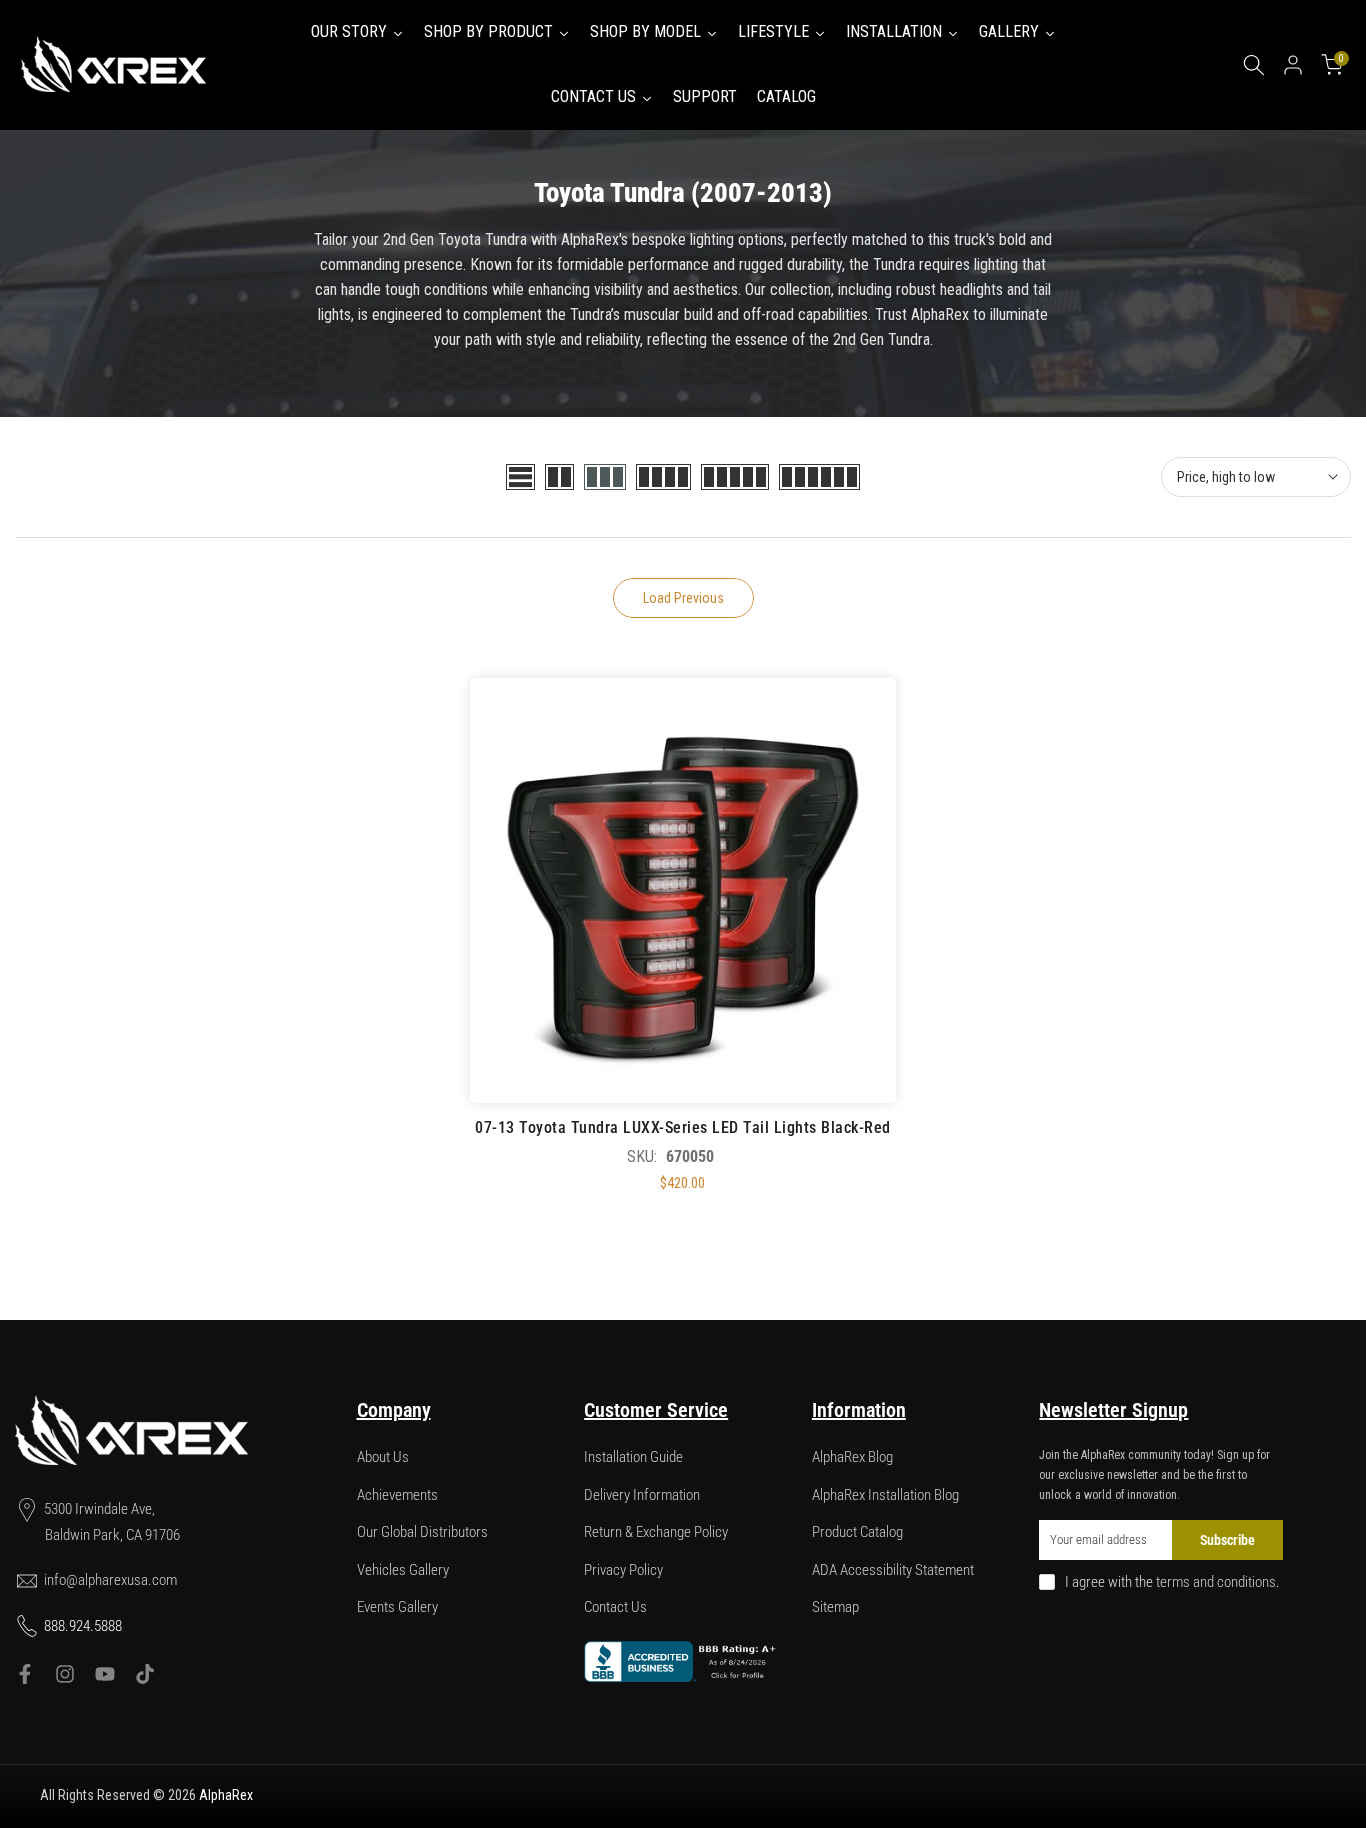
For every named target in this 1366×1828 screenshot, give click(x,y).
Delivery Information (642, 1495)
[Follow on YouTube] (105, 1674)
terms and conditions (1216, 1582)
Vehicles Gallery (403, 1570)
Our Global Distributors (422, 1532)
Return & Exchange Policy (656, 1532)
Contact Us (615, 1607)
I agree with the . (1172, 1582)
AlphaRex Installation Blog (885, 1495)
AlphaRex (226, 1795)
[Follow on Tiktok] (145, 1674)
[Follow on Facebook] (25, 1674)
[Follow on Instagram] (65, 1674)
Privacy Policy (623, 1570)
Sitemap (835, 1607)
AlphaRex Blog (852, 1457)
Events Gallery (397, 1607)
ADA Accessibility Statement (893, 1570)
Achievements (397, 1495)
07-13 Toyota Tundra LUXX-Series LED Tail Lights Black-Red (683, 1127)
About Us (383, 1457)
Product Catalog (857, 1532)
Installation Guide (633, 1457)
